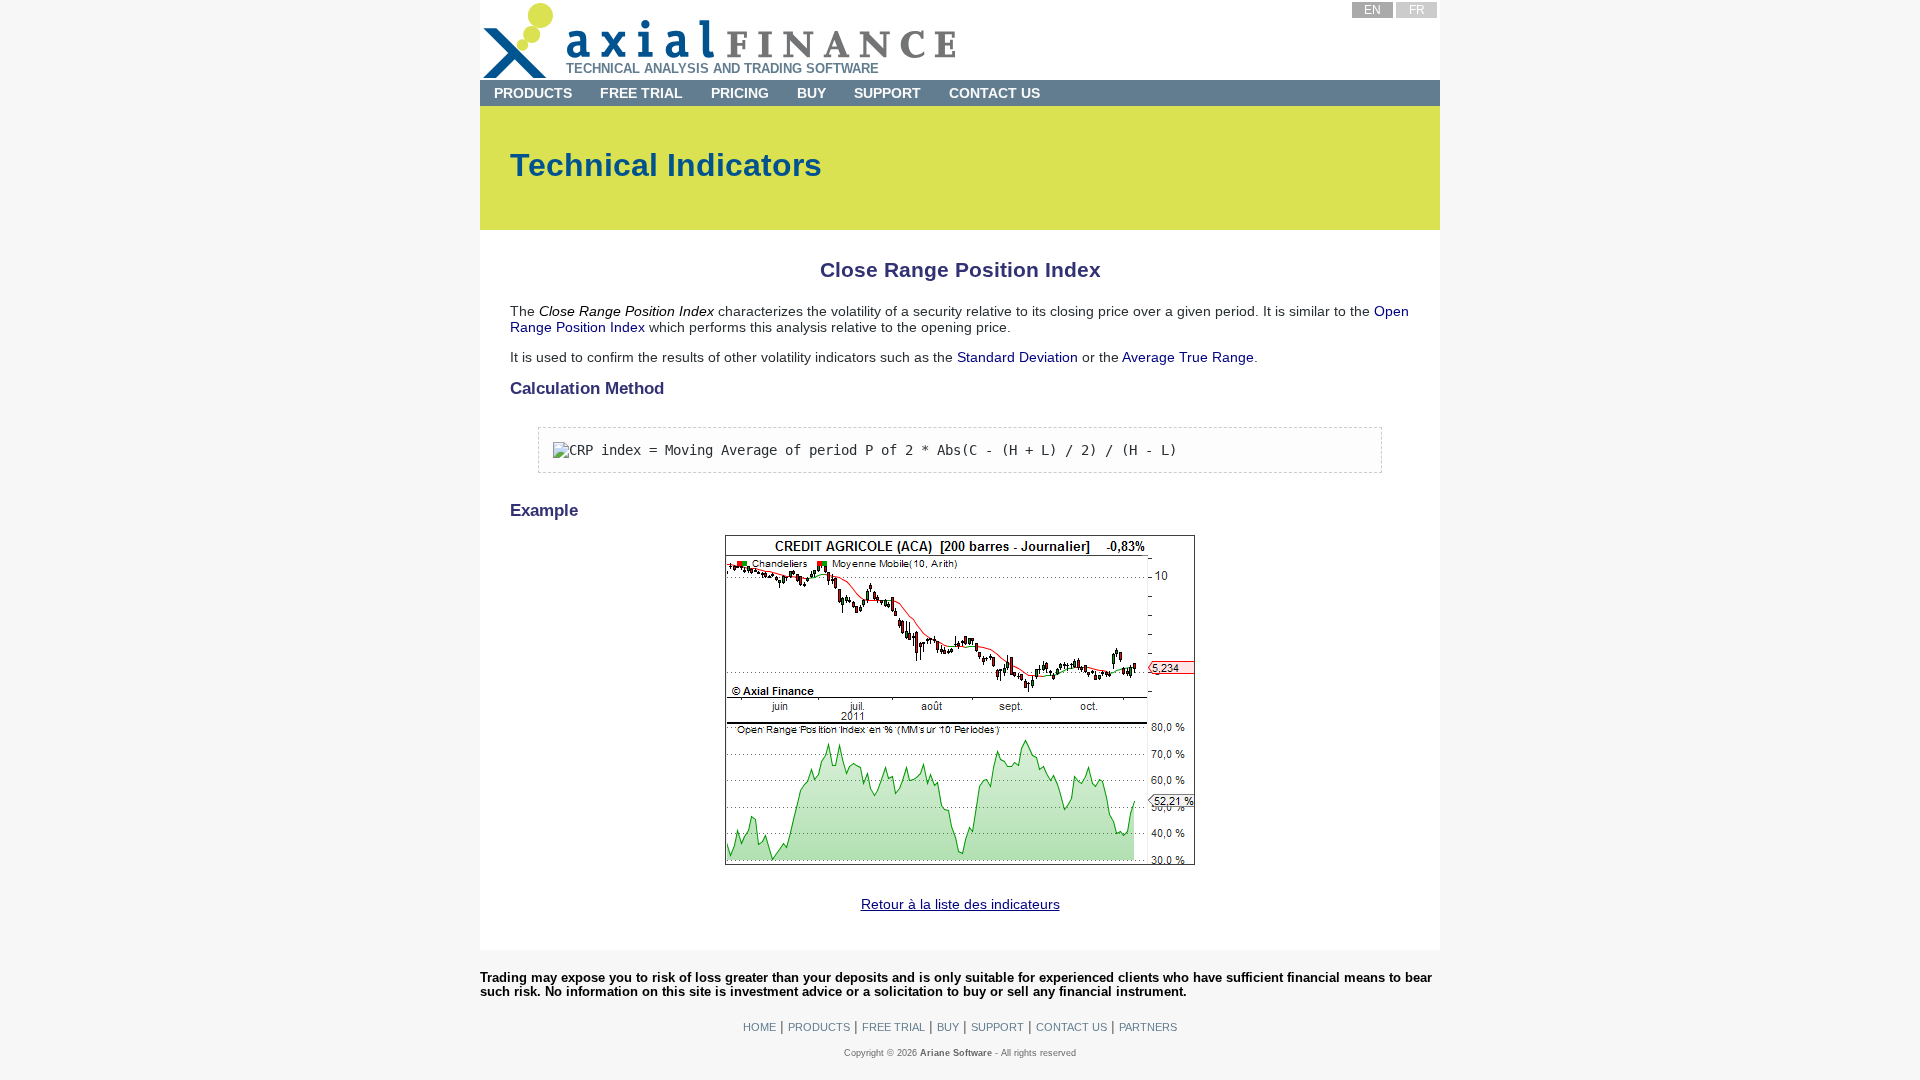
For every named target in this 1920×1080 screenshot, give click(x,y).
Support (997, 1027)
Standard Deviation (1017, 357)
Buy (811, 93)
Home (759, 1027)
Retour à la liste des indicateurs (960, 904)
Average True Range (1188, 357)
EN (1372, 10)
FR (1417, 10)
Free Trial (641, 93)
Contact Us (994, 93)
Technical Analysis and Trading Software (722, 68)
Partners (1148, 1027)
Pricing (740, 93)
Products (819, 1027)
